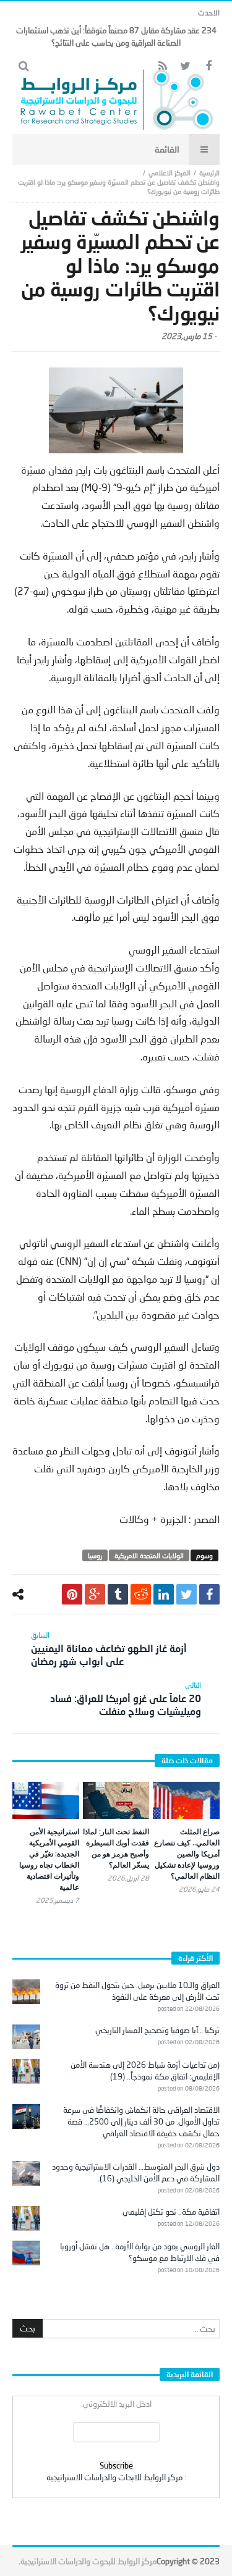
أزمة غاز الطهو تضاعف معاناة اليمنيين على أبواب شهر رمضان (109, 1649)
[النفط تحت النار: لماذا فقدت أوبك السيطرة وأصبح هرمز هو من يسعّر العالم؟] (116, 1801)
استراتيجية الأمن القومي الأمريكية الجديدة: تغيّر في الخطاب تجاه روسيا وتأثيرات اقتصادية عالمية (49, 1859)
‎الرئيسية (209, 173)
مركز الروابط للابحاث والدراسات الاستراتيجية (114, 2477)
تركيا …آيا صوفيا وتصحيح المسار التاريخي (157, 2030)
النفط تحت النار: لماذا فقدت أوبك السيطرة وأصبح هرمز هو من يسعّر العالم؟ (116, 1848)
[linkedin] (164, 1594)
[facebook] (209, 1594)
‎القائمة (167, 149)
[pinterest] (72, 1594)
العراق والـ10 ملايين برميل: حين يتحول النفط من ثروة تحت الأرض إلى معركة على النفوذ (137, 1991)
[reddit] (141, 1594)
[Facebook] (208, 66)
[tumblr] (118, 1594)
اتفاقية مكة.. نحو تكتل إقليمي (171, 2212)
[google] (95, 1594)
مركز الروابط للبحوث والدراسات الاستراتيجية (88, 2561)
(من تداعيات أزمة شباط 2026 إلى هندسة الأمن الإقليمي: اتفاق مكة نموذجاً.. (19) (145, 2070)
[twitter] (187, 1594)
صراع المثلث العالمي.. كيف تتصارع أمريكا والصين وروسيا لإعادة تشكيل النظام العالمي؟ (187, 1854)
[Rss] (162, 66)
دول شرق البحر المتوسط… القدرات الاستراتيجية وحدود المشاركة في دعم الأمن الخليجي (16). (136, 2172)
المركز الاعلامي (170, 173)
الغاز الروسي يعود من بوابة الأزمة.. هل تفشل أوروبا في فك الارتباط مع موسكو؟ (140, 2252)
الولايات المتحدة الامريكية (149, 1555)
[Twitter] (185, 66)
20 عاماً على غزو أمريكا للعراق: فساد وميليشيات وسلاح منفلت (126, 1699)
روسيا (95, 1555)
